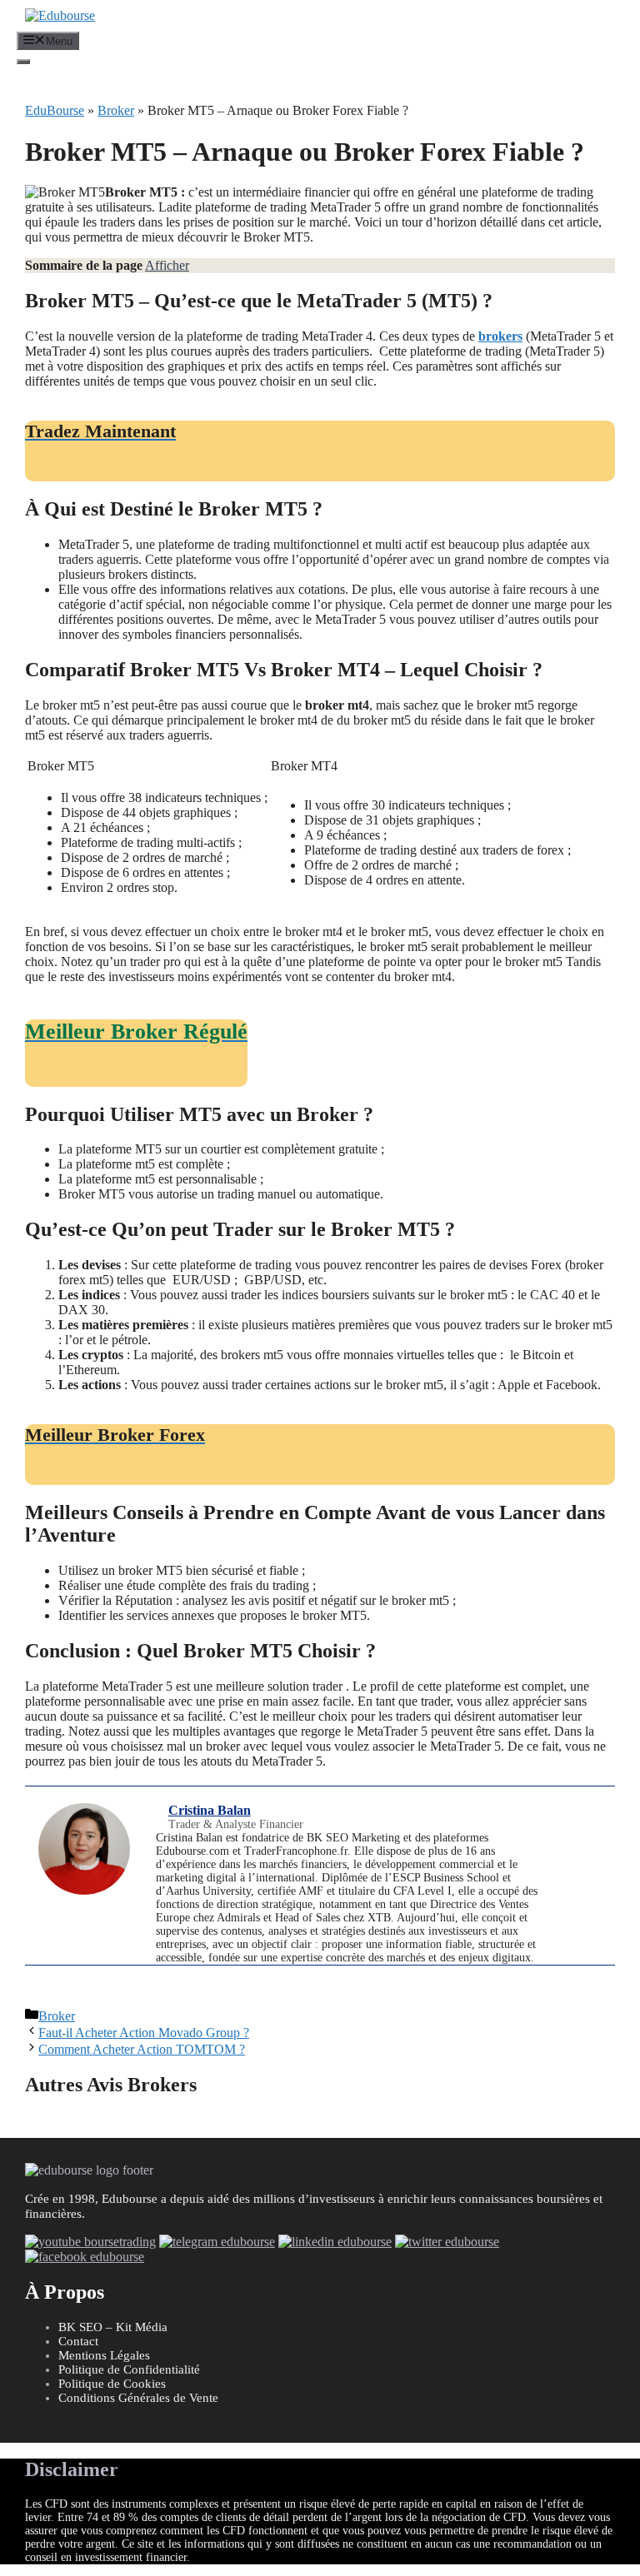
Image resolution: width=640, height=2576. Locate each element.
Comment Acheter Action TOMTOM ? (142, 2049)
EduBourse (55, 110)
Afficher (167, 265)
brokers (500, 336)
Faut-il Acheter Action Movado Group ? (144, 2033)
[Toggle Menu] (23, 62)
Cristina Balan (210, 1810)
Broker (116, 110)
